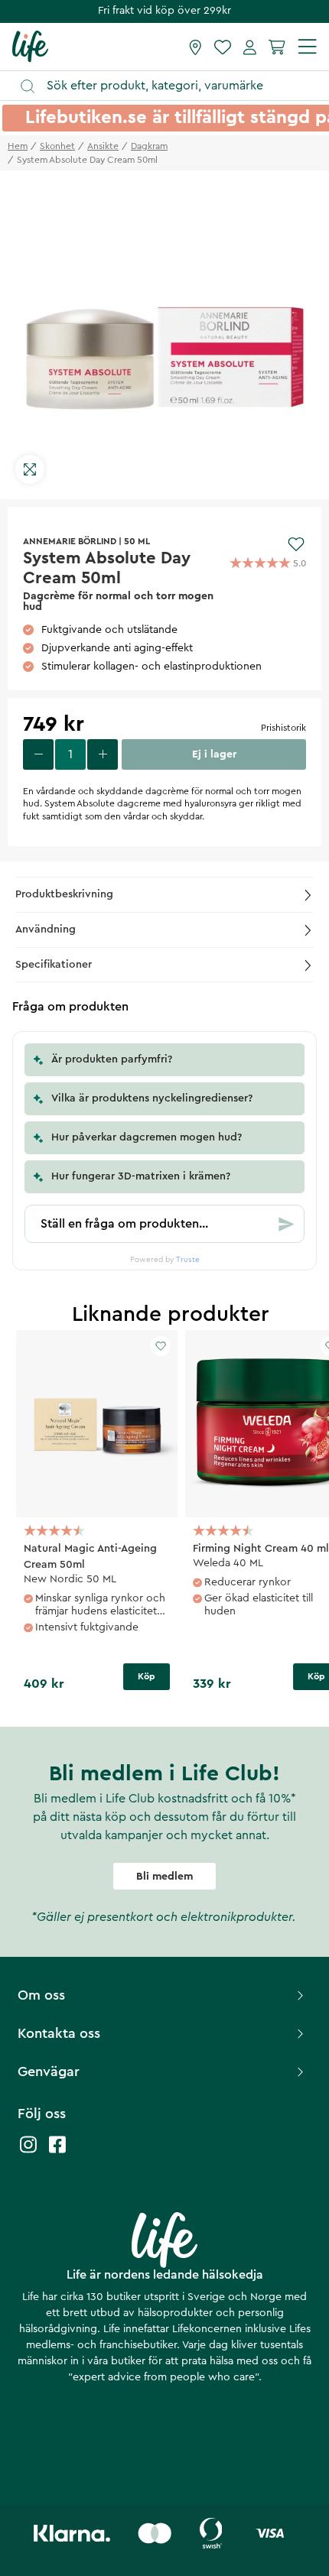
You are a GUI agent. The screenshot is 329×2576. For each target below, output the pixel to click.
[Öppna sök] (172, 86)
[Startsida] (30, 46)
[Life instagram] (28, 2152)
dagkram (149, 146)
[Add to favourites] (296, 544)
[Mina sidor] (250, 47)
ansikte (103, 146)
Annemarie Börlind (70, 541)
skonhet (57, 146)
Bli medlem (164, 1877)
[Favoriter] (223, 47)
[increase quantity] (103, 754)
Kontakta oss (59, 2033)
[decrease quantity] (38, 754)
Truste (188, 1260)
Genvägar (49, 2072)
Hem (18, 146)
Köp (147, 1676)
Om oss (41, 1995)
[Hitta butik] (195, 47)
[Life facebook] (57, 2152)
